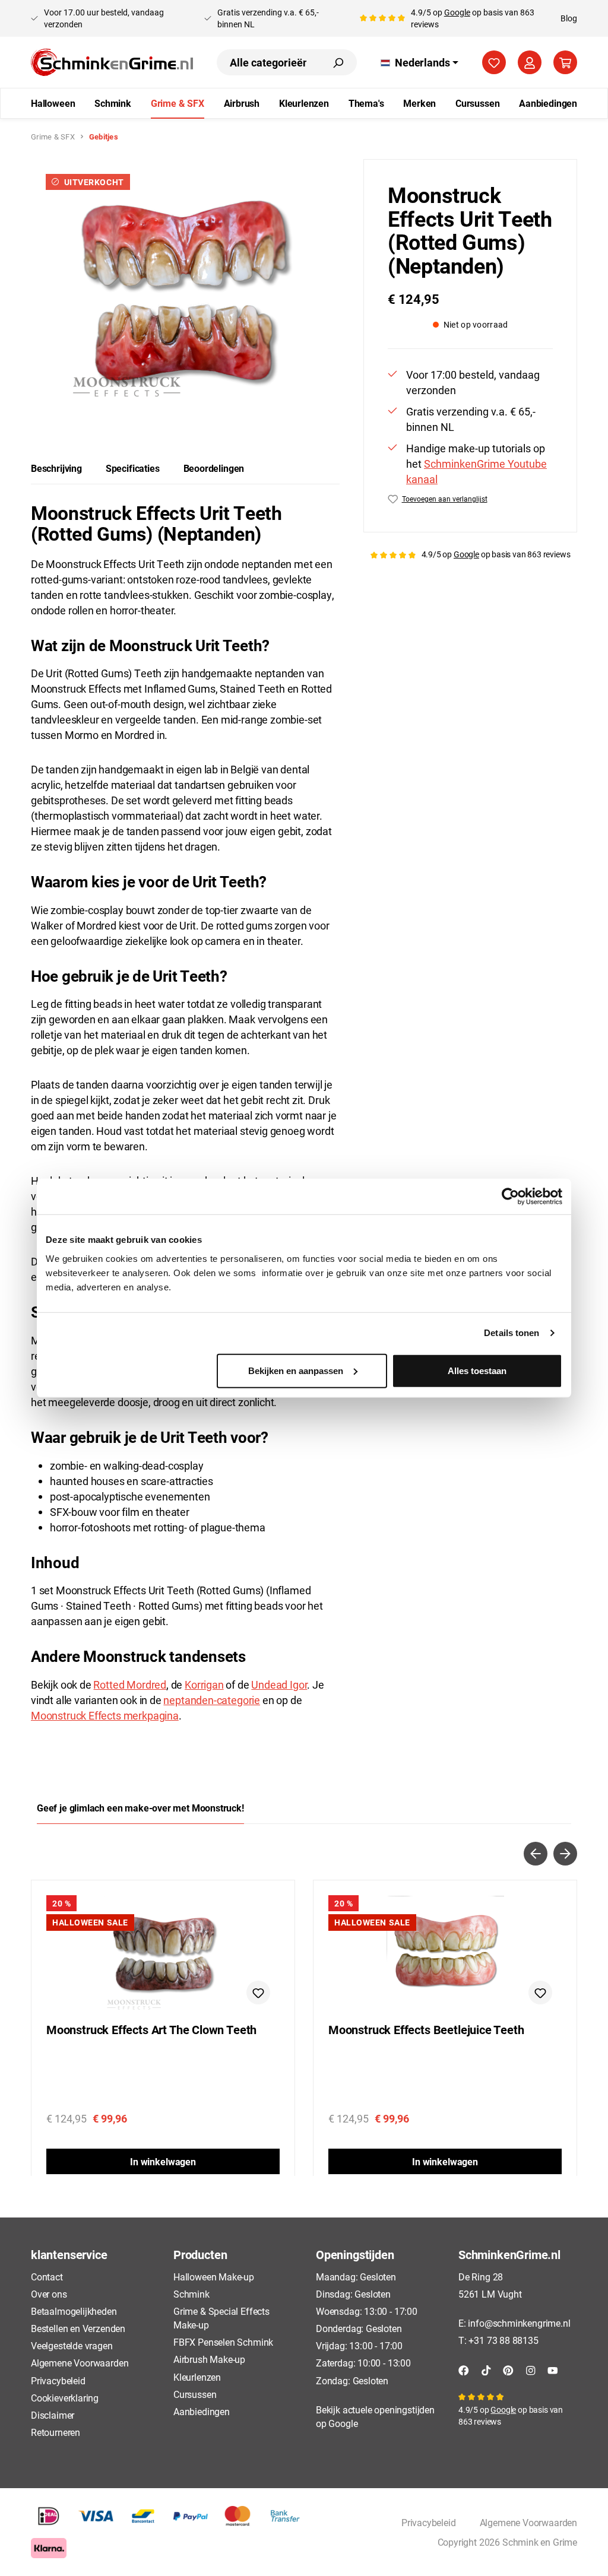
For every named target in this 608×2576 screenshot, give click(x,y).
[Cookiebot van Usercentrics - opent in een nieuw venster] (510, 1197)
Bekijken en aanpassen (296, 1370)
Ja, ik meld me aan (420, 1420)
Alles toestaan (477, 1370)
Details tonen (512, 1333)
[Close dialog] (516, 1144)
